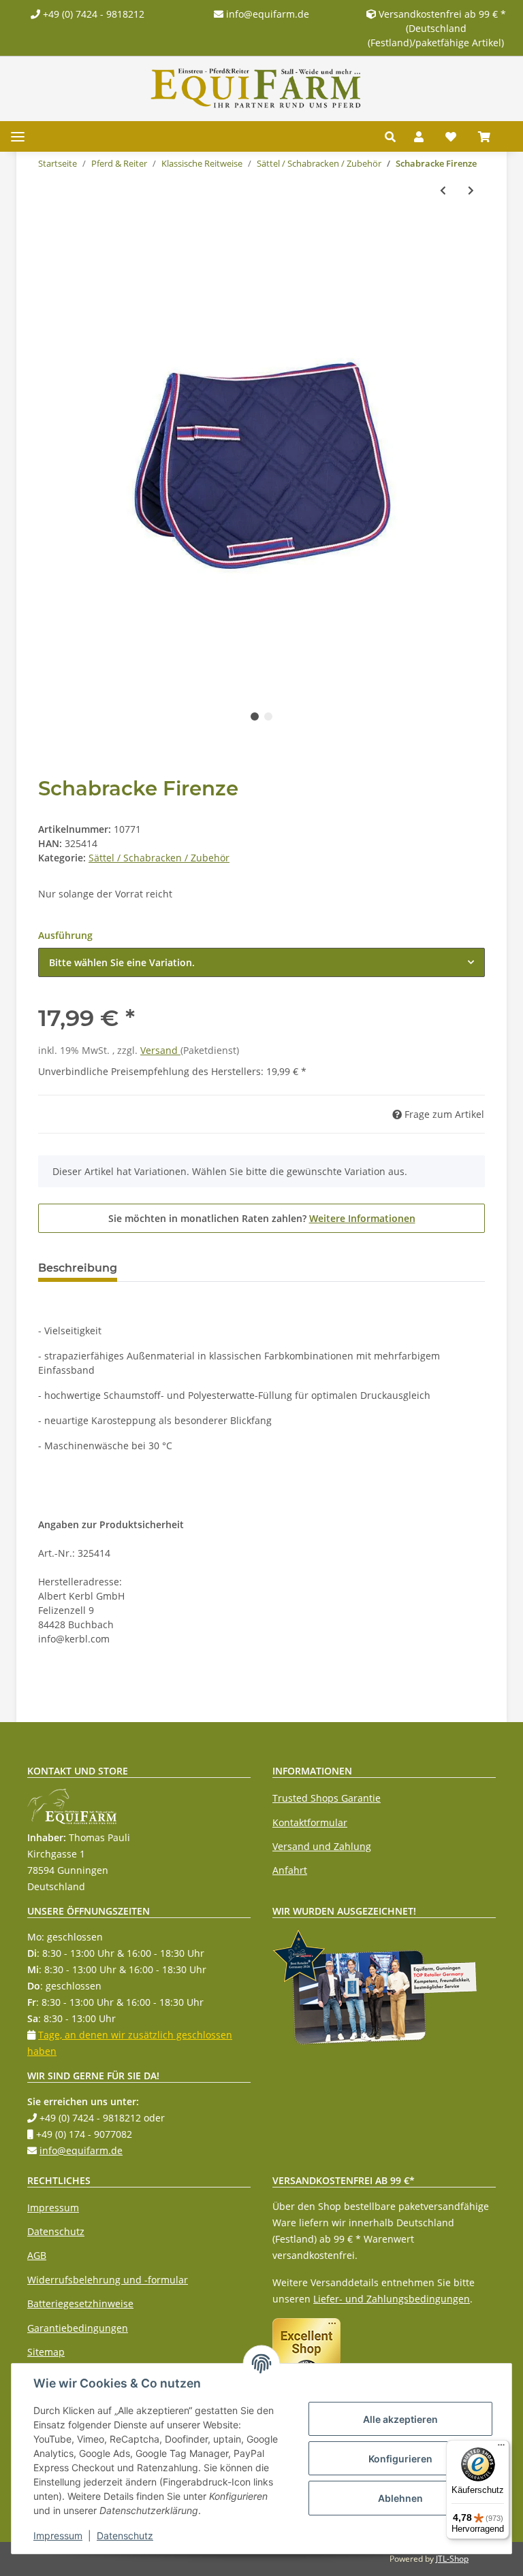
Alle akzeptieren (400, 2419)
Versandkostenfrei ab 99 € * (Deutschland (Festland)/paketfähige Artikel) (437, 28)
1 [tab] (255, 716)
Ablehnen (400, 2498)
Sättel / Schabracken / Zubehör (159, 858)
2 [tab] (268, 716)
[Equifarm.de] (256, 88)
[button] (394, 137)
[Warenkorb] (490, 137)
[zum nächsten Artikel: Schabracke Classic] (471, 190)
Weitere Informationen (362, 1218)
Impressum (53, 2208)
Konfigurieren (400, 2459)
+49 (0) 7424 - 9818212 (92, 14)
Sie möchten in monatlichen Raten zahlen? (262, 1218)
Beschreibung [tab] (78, 1268)
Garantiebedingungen (78, 2328)
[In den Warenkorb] (49, 235)
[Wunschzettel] (451, 137)
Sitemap (46, 2352)
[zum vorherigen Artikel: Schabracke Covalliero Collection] (443, 190)
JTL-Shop (452, 2559)
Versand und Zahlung (322, 1846)
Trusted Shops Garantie (327, 1798)
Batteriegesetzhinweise (80, 2303)
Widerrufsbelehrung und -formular (108, 2280)
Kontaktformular (310, 1822)
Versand (160, 1050)
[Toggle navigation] (18, 136)
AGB (37, 2255)
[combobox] (261, 962)
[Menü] (501, 2448)
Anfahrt (290, 1870)
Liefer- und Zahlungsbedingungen (392, 2299)
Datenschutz (56, 2231)
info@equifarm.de (266, 14)
